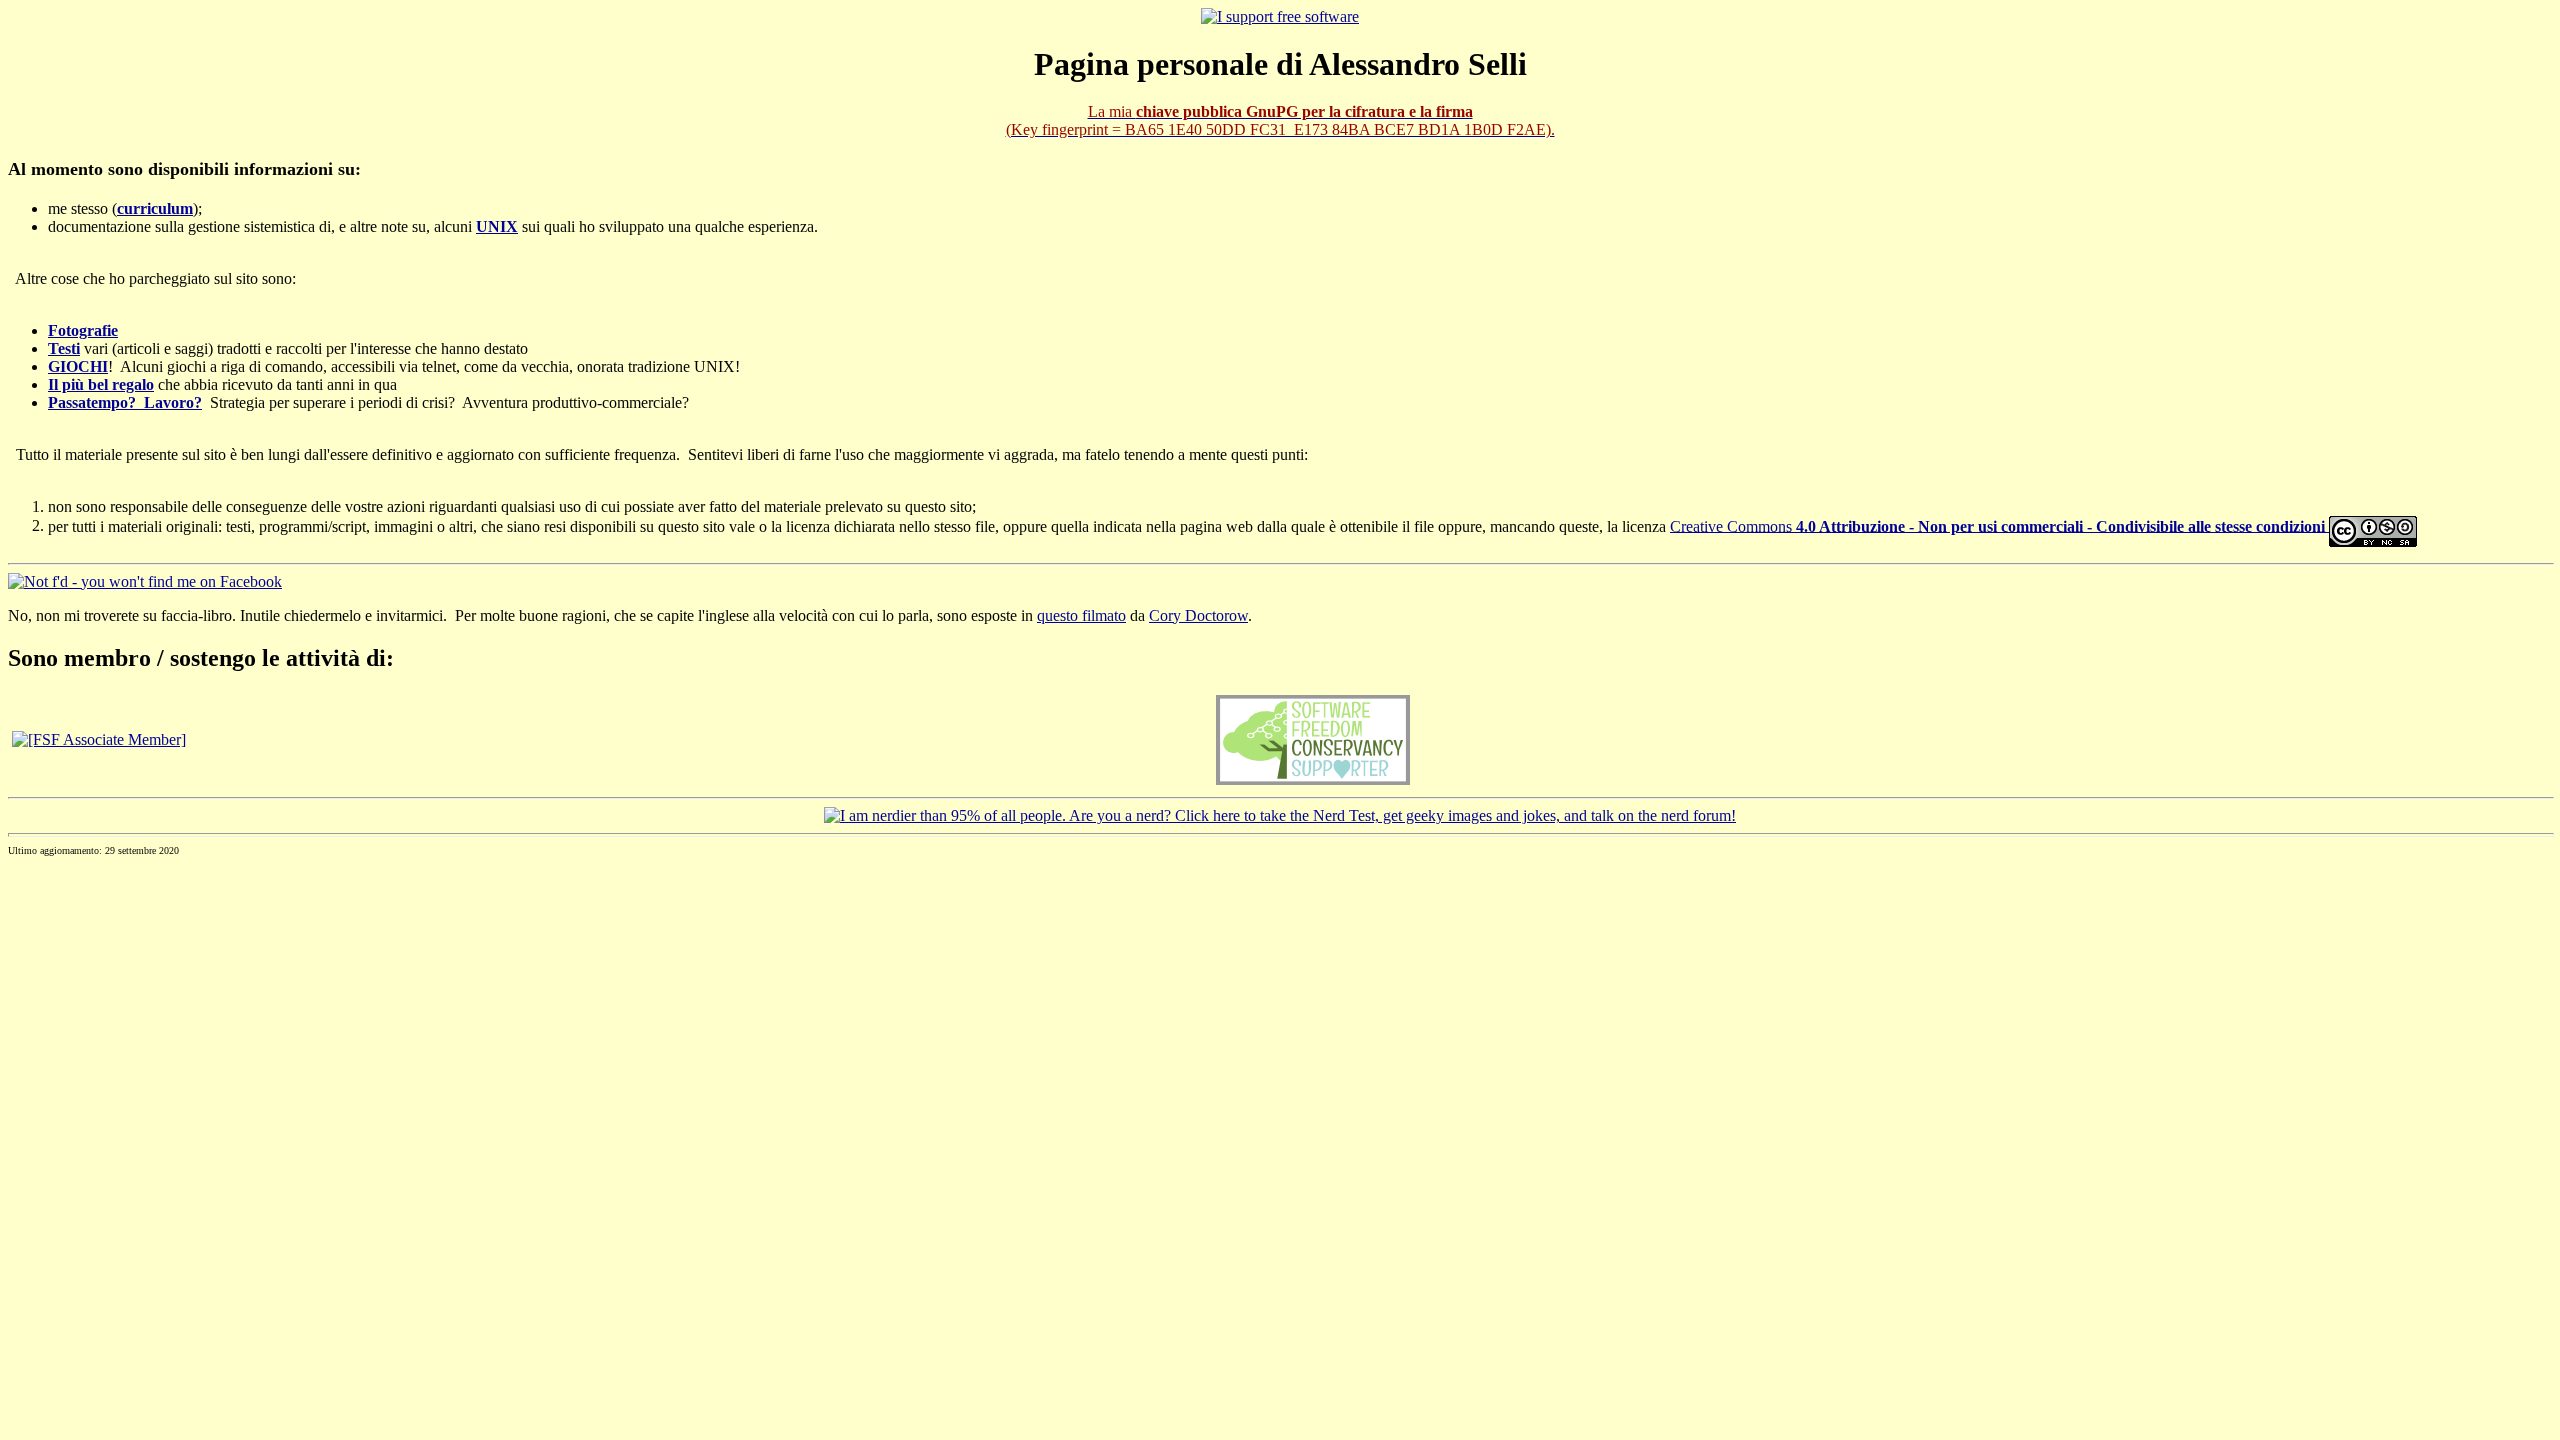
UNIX (497, 226)
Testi (64, 348)
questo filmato (1081, 615)
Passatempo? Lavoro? (125, 402)
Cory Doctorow (1198, 615)
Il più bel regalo (101, 384)
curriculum (155, 208)
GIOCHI (78, 366)
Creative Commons (1997, 525)
